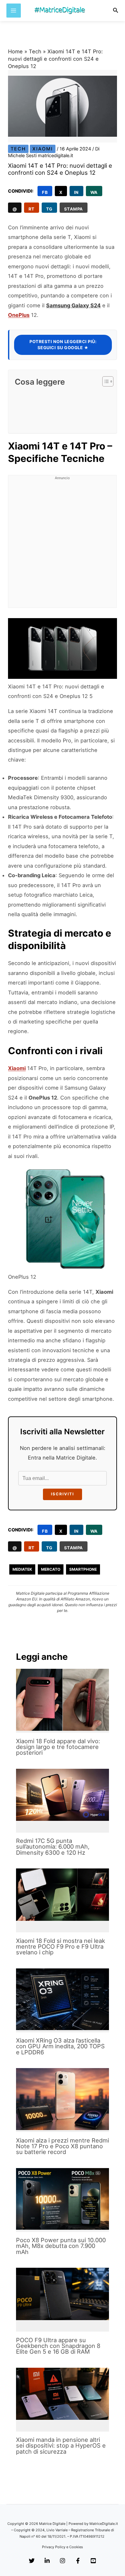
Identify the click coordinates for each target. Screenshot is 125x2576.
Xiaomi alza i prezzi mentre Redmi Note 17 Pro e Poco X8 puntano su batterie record (63, 2146)
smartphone (83, 1569)
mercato (51, 1569)
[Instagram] (63, 2561)
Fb (45, 192)
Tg (49, 209)
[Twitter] (32, 2561)
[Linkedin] (47, 2561)
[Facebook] (78, 2561)
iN (76, 192)
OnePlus (19, 315)
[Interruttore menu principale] (14, 11)
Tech (35, 51)
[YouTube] (93, 2561)
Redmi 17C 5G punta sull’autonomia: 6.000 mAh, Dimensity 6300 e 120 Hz (53, 1846)
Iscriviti (63, 1494)
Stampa (74, 209)
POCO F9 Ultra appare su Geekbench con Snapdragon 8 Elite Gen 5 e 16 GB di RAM (58, 2346)
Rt (32, 209)
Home (15, 51)
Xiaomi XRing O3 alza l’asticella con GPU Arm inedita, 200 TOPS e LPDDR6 (60, 2046)
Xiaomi (43, 149)
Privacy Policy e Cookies (63, 2547)
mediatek (22, 1569)
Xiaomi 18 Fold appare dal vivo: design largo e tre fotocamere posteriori (58, 1747)
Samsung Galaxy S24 (73, 305)
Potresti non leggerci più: (63, 345)
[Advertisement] (63, 545)
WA (94, 192)
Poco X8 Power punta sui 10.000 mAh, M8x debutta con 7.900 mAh (61, 2246)
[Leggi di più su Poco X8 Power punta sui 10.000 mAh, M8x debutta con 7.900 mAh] (63, 2199)
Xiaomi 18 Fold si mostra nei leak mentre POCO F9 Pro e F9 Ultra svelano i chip (61, 1946)
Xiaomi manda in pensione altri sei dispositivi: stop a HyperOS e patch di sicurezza (61, 2445)
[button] (116, 10)
